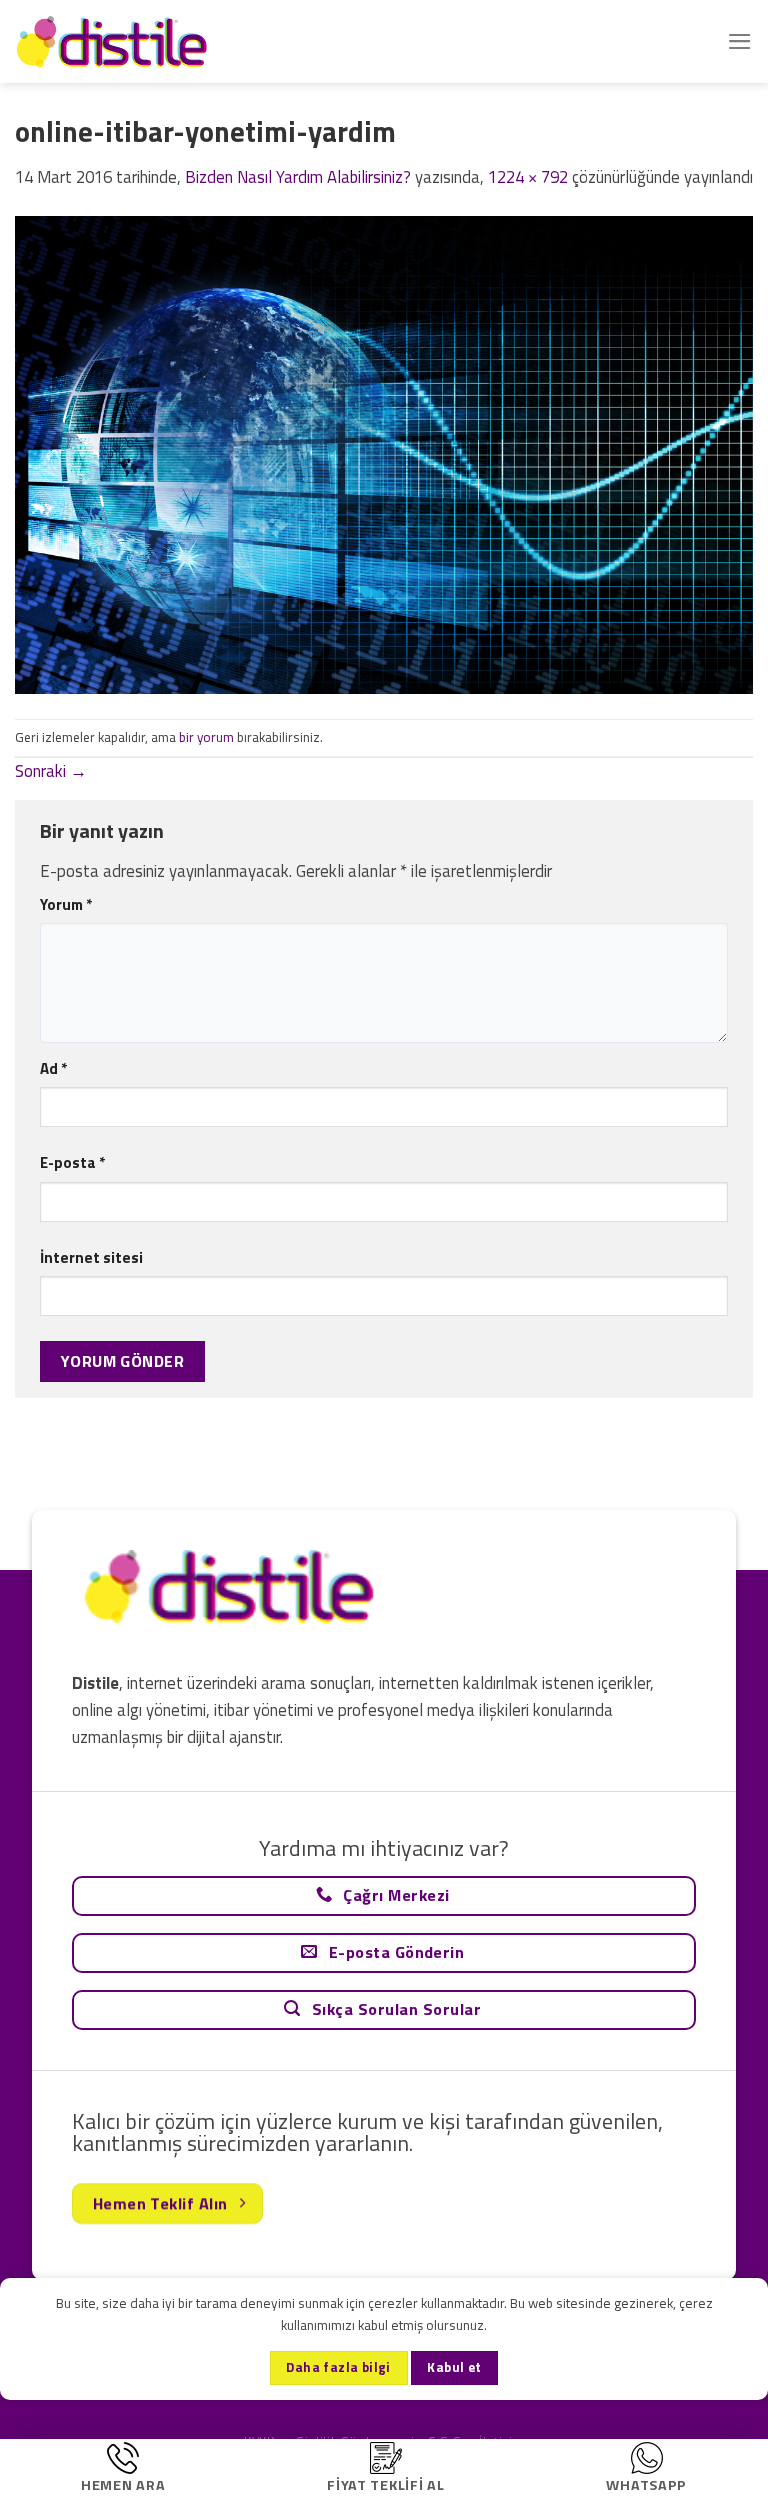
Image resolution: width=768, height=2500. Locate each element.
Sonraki (51, 771)
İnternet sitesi (91, 1257)
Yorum (66, 904)
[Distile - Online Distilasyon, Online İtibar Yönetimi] (115, 41)
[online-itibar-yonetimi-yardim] (384, 453)
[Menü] (740, 41)
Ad (53, 1068)
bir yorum (206, 737)
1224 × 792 (528, 177)
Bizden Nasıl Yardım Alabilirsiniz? (298, 177)
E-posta (72, 1162)
